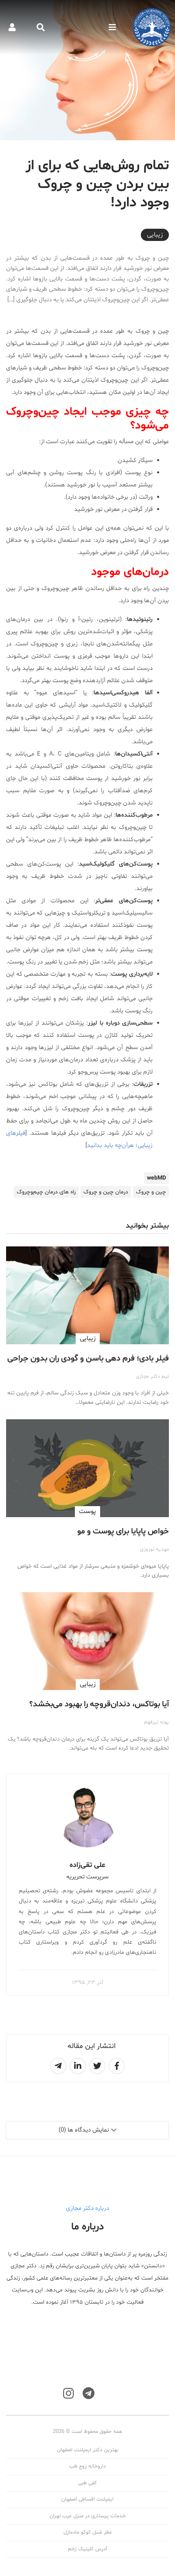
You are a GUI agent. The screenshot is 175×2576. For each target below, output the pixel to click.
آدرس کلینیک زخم (87, 2549)
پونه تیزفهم (156, 1722)
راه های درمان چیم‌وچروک (46, 1192)
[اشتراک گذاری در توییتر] (97, 2066)
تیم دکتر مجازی (152, 1376)
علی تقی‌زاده (87, 1865)
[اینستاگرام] (68, 2394)
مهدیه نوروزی (154, 1549)
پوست (87, 1511)
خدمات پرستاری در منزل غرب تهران (88, 2516)
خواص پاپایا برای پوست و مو (123, 1531)
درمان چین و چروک (106, 1192)
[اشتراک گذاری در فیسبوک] (117, 2066)
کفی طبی (87, 2483)
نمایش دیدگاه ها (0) (84, 2130)
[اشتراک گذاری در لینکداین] (78, 2066)
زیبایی (155, 235)
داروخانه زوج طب (87, 2466)
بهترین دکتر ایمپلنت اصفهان (88, 2450)
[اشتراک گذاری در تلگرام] (58, 2066)
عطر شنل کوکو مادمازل (88, 2532)
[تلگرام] (89, 2394)
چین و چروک (151, 1192)
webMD (156, 1178)
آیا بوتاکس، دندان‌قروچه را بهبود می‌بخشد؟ (99, 1704)
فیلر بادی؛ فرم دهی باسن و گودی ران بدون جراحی (88, 1359)
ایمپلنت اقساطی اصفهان (87, 2499)
